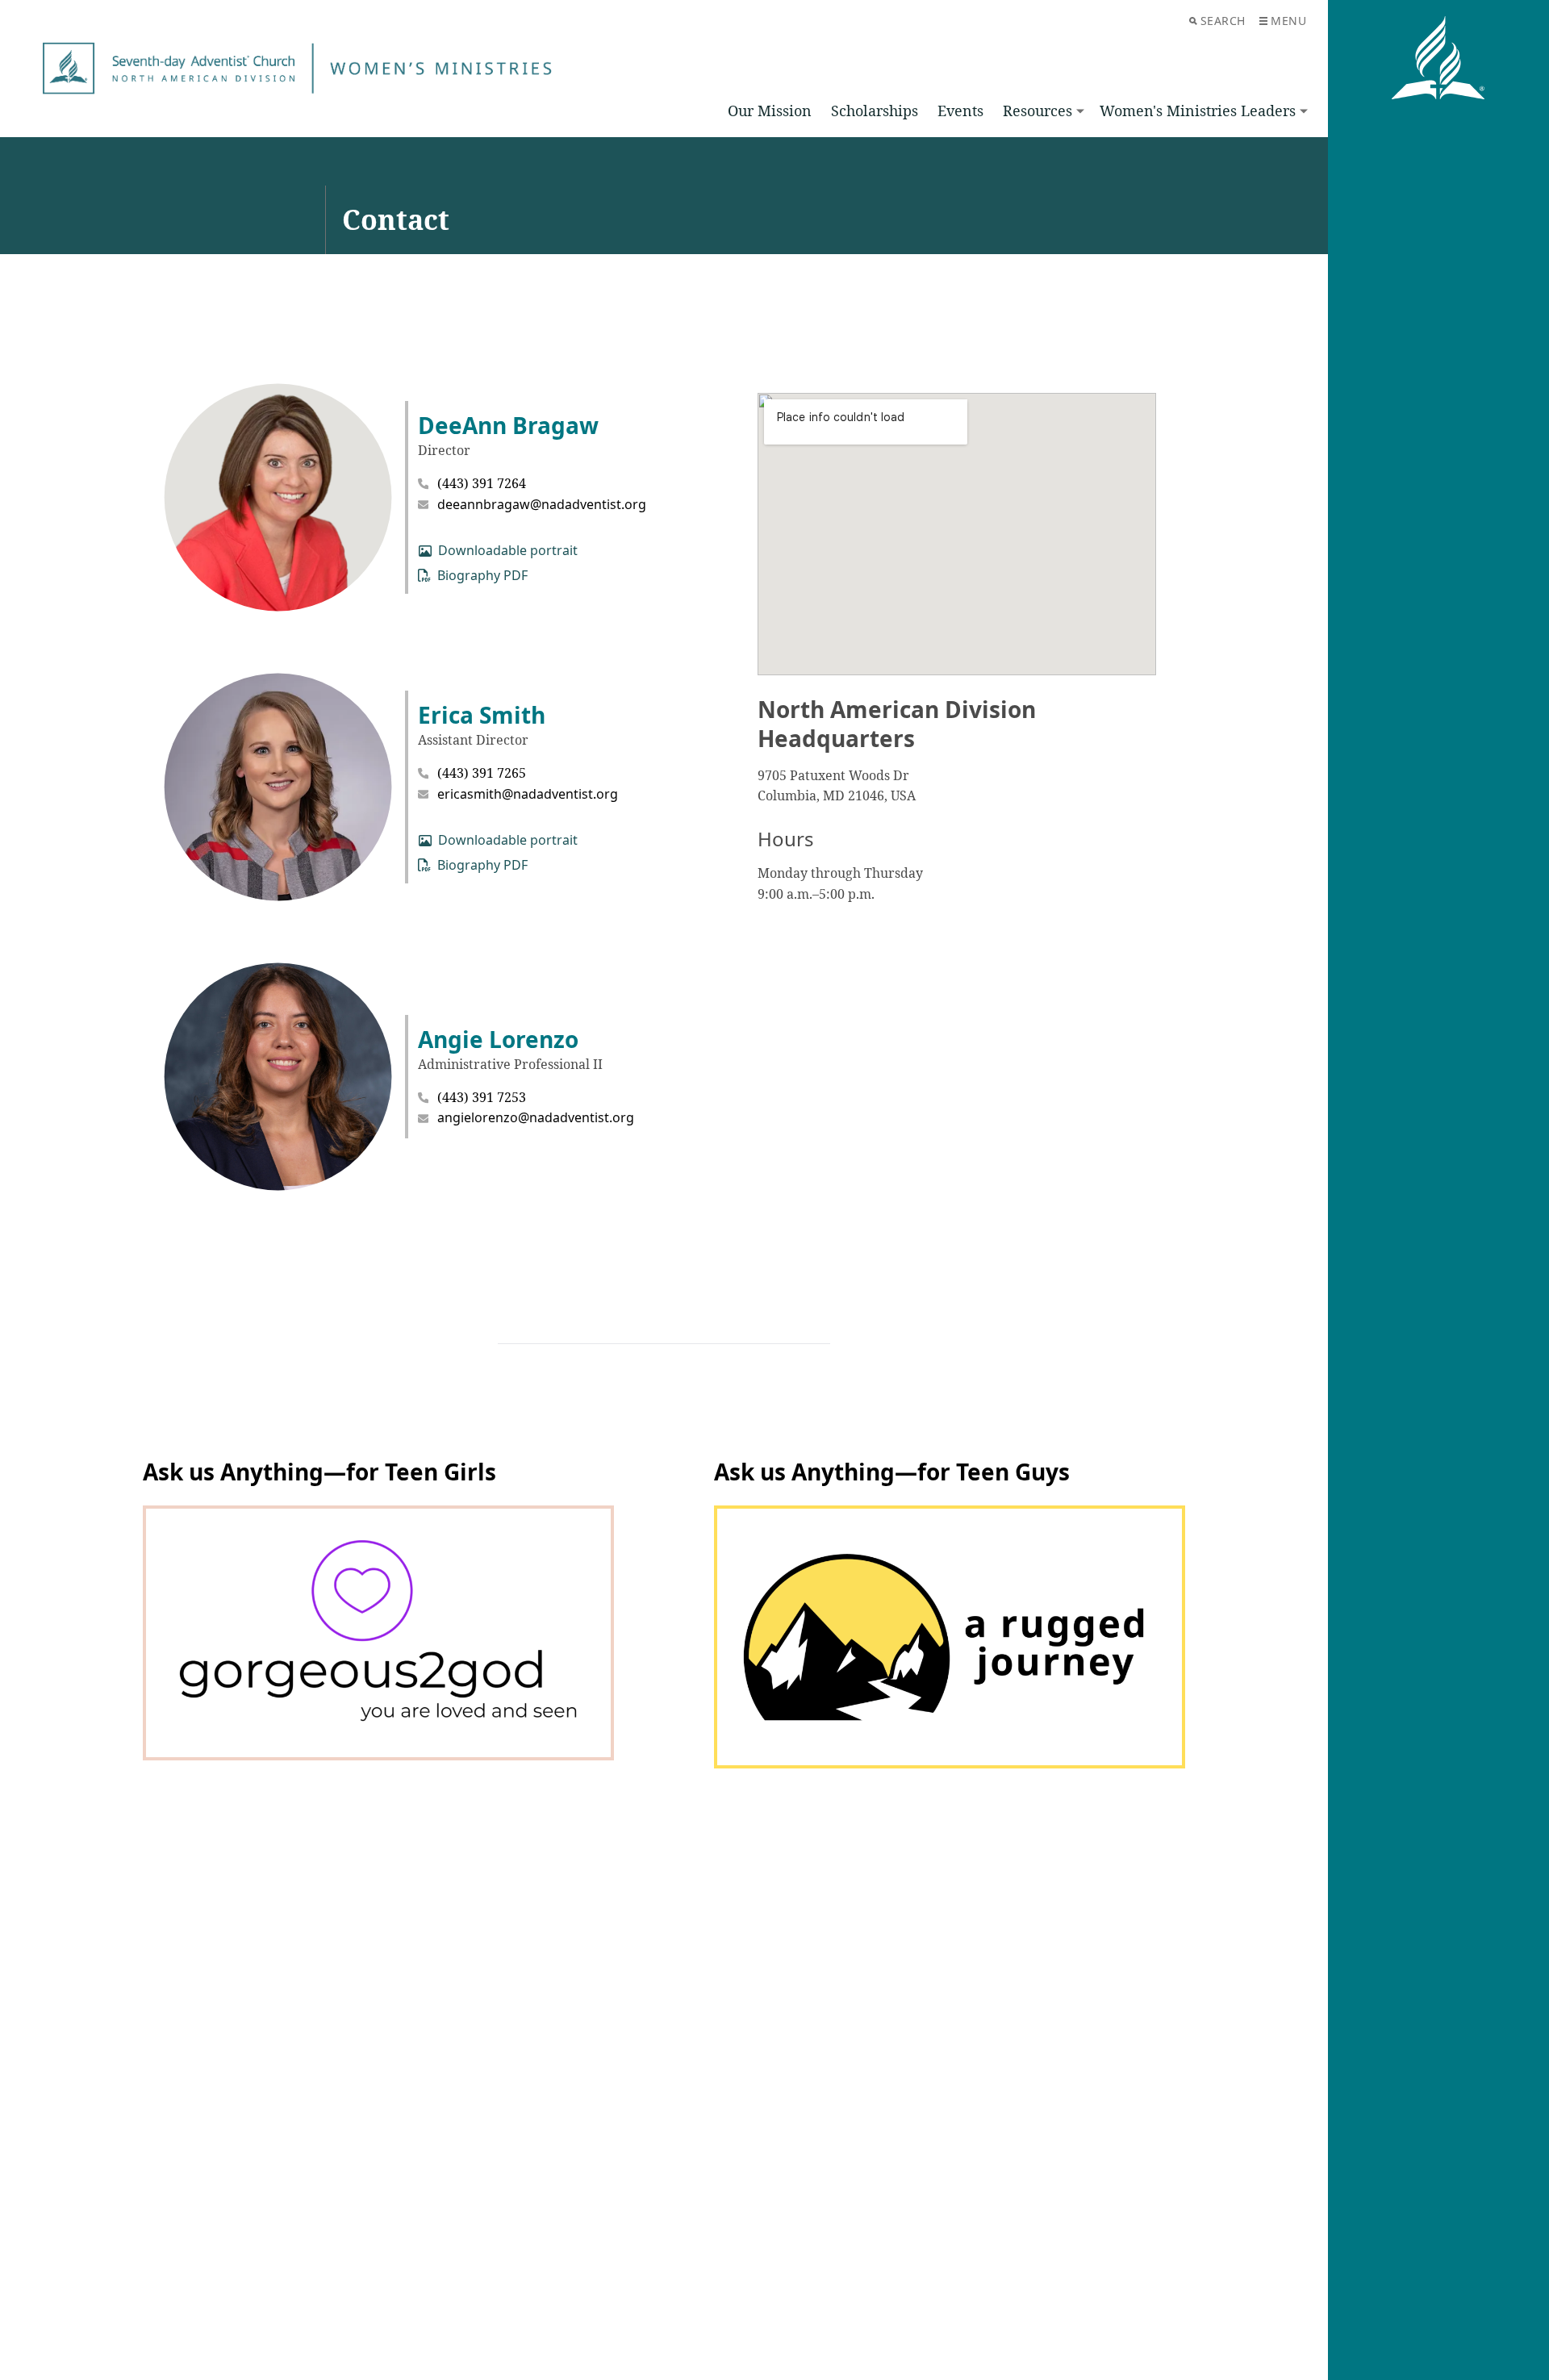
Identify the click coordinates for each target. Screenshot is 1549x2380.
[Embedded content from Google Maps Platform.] (957, 534)
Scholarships (875, 111)
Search (1223, 21)
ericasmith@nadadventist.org (528, 794)
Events (960, 111)
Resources (1038, 111)
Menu (1288, 21)
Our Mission (770, 111)
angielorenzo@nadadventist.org (536, 1117)
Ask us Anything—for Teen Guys (892, 1472)
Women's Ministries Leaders (1198, 111)
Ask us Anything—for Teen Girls (319, 1472)
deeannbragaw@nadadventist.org (542, 504)
